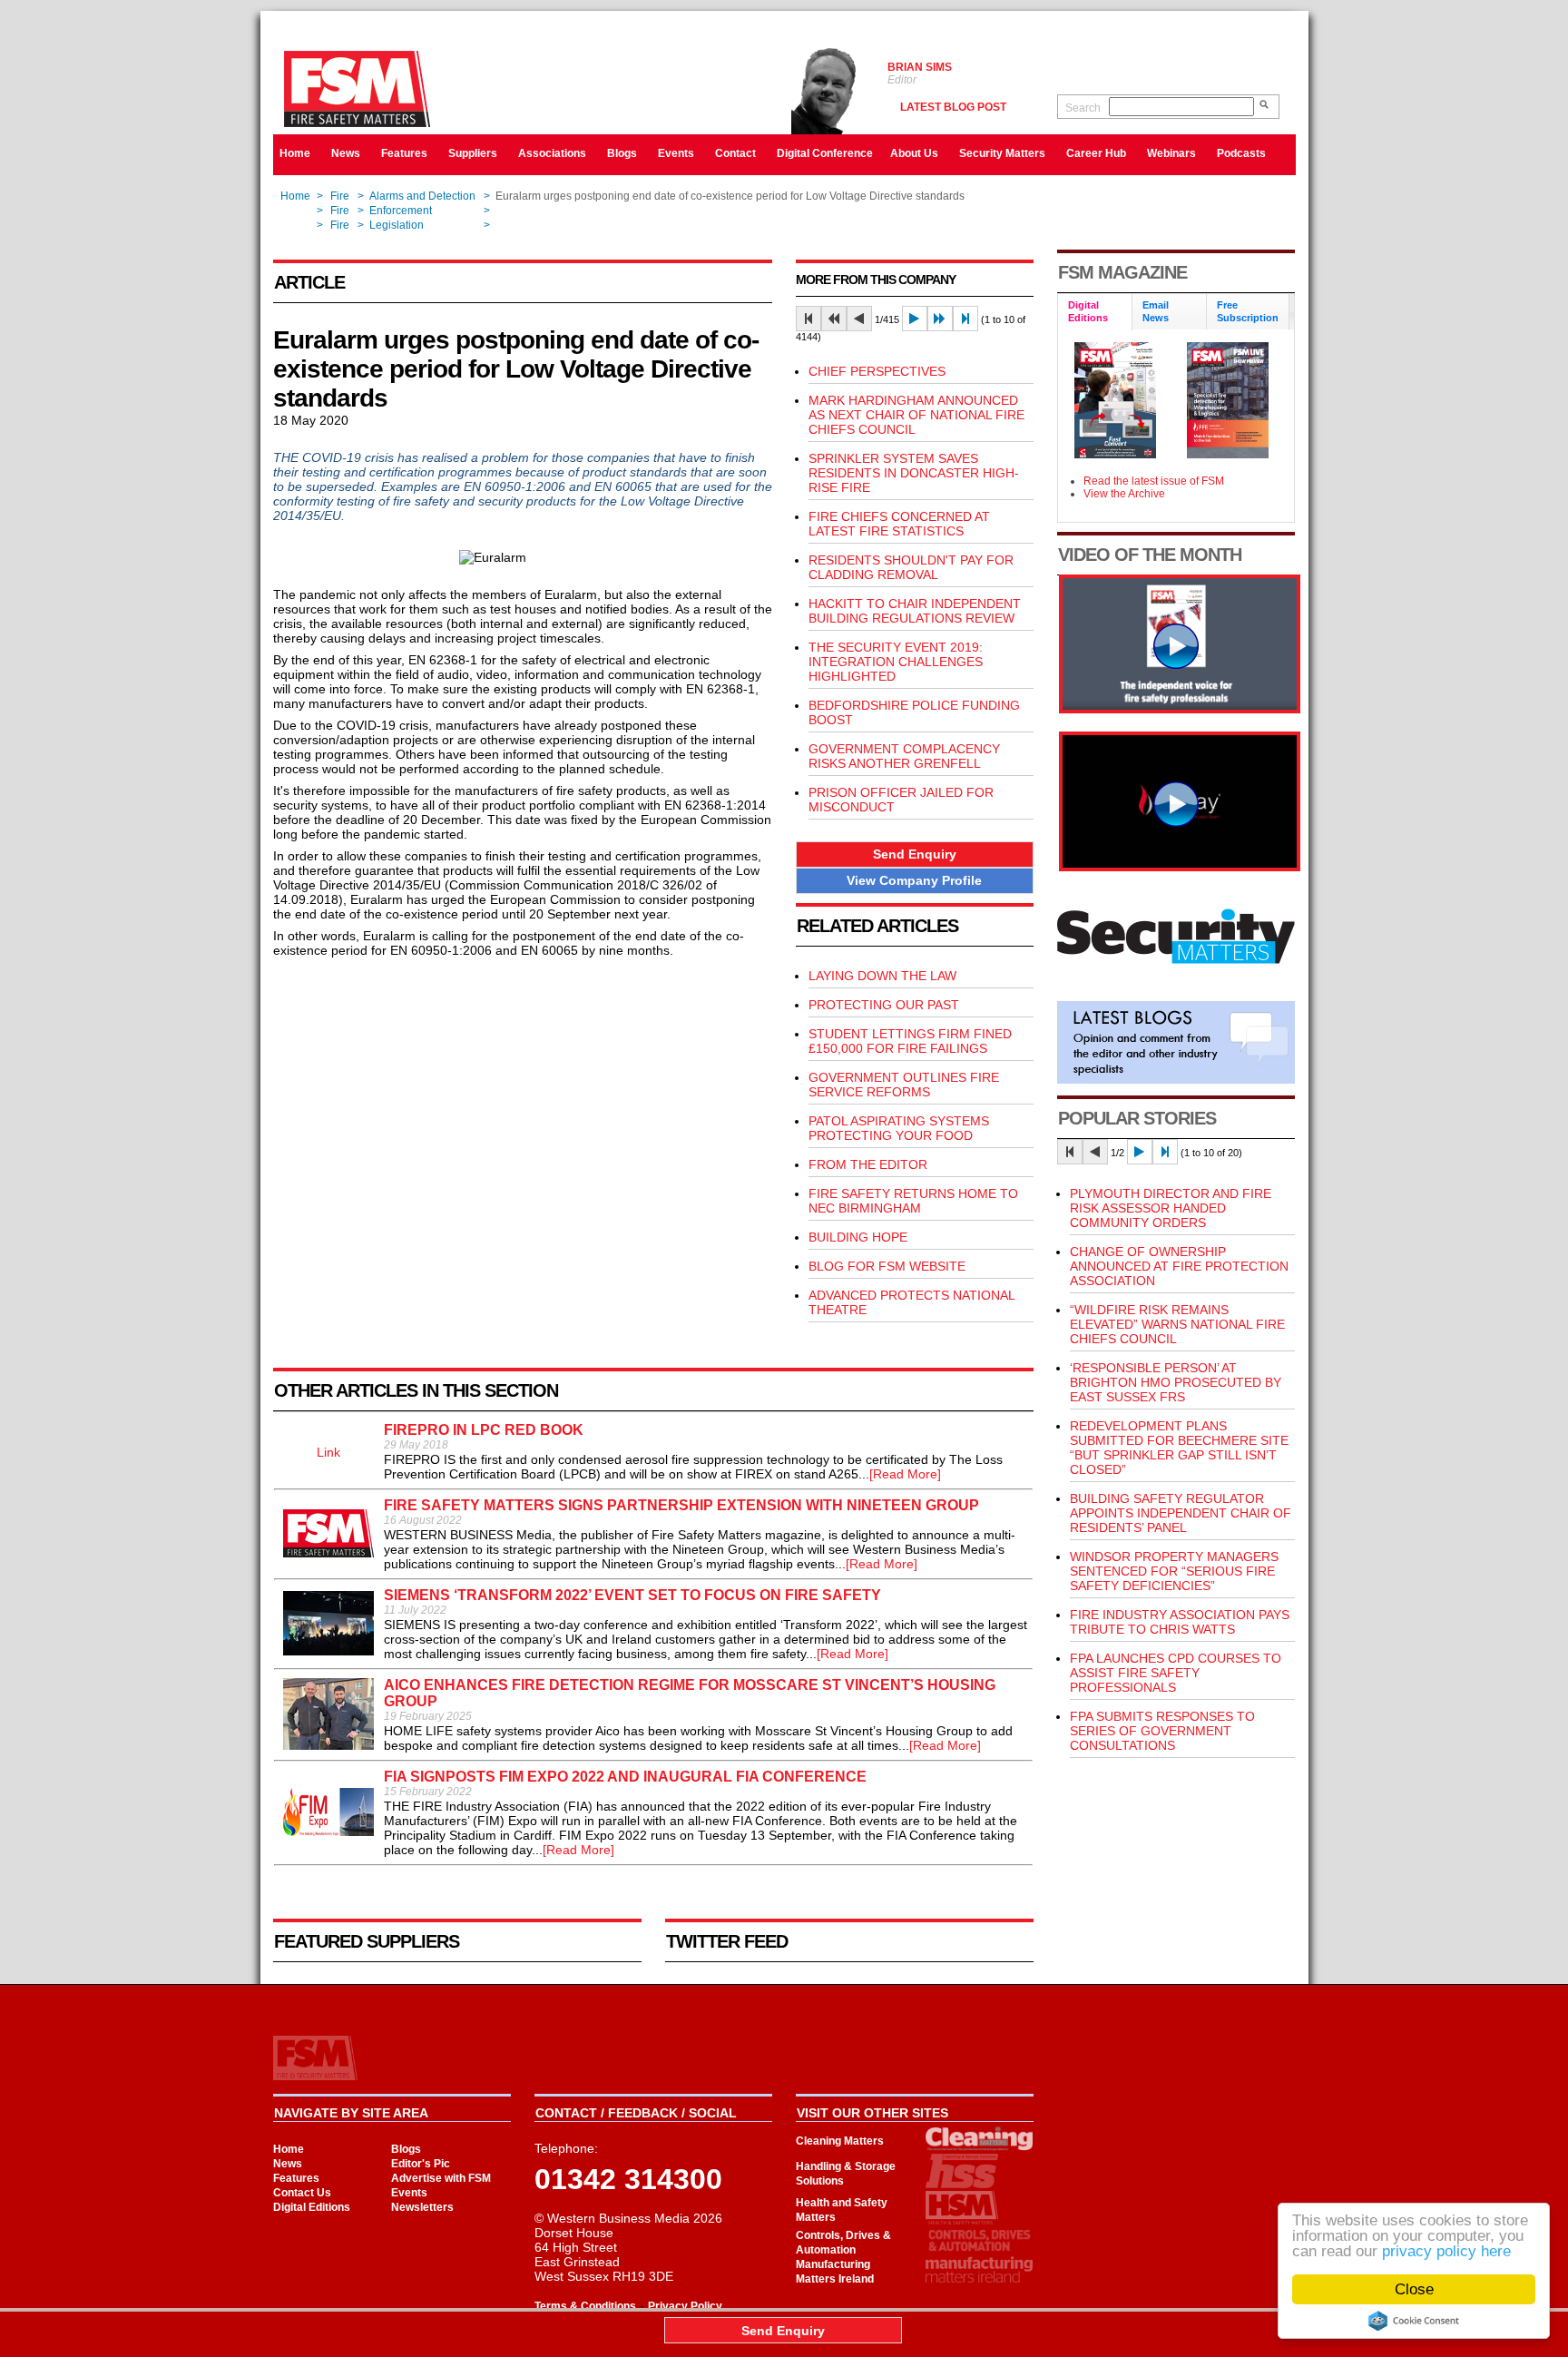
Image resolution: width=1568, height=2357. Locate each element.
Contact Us (302, 2193)
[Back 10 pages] (834, 319)
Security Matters (1002, 153)
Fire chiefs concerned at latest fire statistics (899, 524)
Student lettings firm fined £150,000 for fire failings (910, 1041)
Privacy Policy (685, 2306)
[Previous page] (859, 319)
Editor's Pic (421, 2164)
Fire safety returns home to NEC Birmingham (913, 1201)
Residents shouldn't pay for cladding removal (911, 567)
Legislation (397, 225)
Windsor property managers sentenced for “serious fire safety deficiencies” (1174, 1571)
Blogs (622, 153)
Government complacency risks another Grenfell (904, 756)
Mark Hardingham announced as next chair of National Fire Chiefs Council (916, 415)
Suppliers (473, 153)
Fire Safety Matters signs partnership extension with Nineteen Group (681, 1505)
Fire (340, 196)
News (346, 153)
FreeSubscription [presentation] (1248, 311)
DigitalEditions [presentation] (1088, 311)
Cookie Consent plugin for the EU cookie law (1414, 2321)
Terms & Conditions (585, 2306)
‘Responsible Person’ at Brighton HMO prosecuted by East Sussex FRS (1176, 1382)
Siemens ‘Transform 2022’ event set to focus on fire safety (632, 1595)
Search (1083, 108)
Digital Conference (825, 153)
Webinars (1171, 153)
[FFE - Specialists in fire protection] (1180, 867)
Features (404, 153)
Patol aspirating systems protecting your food (899, 1128)
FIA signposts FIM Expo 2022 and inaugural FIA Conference (625, 1777)
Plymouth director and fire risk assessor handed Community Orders (1171, 1208)
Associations (552, 153)
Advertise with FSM (441, 2178)
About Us (914, 153)
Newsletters (422, 2207)
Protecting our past (884, 1005)
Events (676, 153)
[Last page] (965, 319)
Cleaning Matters (840, 2141)
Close (1414, 2289)
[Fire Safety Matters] (1180, 709)
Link (328, 1452)
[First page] (808, 319)
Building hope (858, 1237)
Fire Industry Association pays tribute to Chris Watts (1180, 1622)
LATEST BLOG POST (953, 107)
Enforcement (401, 211)
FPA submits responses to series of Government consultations (1162, 1731)
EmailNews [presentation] (1156, 311)
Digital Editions (312, 2207)
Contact (735, 153)
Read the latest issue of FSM (1154, 481)
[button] (915, 854)
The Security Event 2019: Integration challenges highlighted (896, 662)
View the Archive (1124, 494)
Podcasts (1241, 153)
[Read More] (905, 1474)
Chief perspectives (877, 371)
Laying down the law (882, 976)
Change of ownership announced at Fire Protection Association (1179, 1266)
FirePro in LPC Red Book (484, 1430)
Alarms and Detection (422, 196)
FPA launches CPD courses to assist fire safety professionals (1176, 1673)
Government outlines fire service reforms (904, 1085)
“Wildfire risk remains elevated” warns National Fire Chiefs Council (1177, 1324)
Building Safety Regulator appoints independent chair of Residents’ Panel (1181, 1513)
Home (295, 153)
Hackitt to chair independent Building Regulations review (915, 611)
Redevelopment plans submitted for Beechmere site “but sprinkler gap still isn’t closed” (1179, 1448)
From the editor (868, 1164)
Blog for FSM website (887, 1266)
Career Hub (1096, 153)
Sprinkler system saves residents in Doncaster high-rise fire (914, 473)
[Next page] (915, 319)
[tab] (1095, 313)
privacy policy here (1446, 2251)
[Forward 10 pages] (940, 319)
